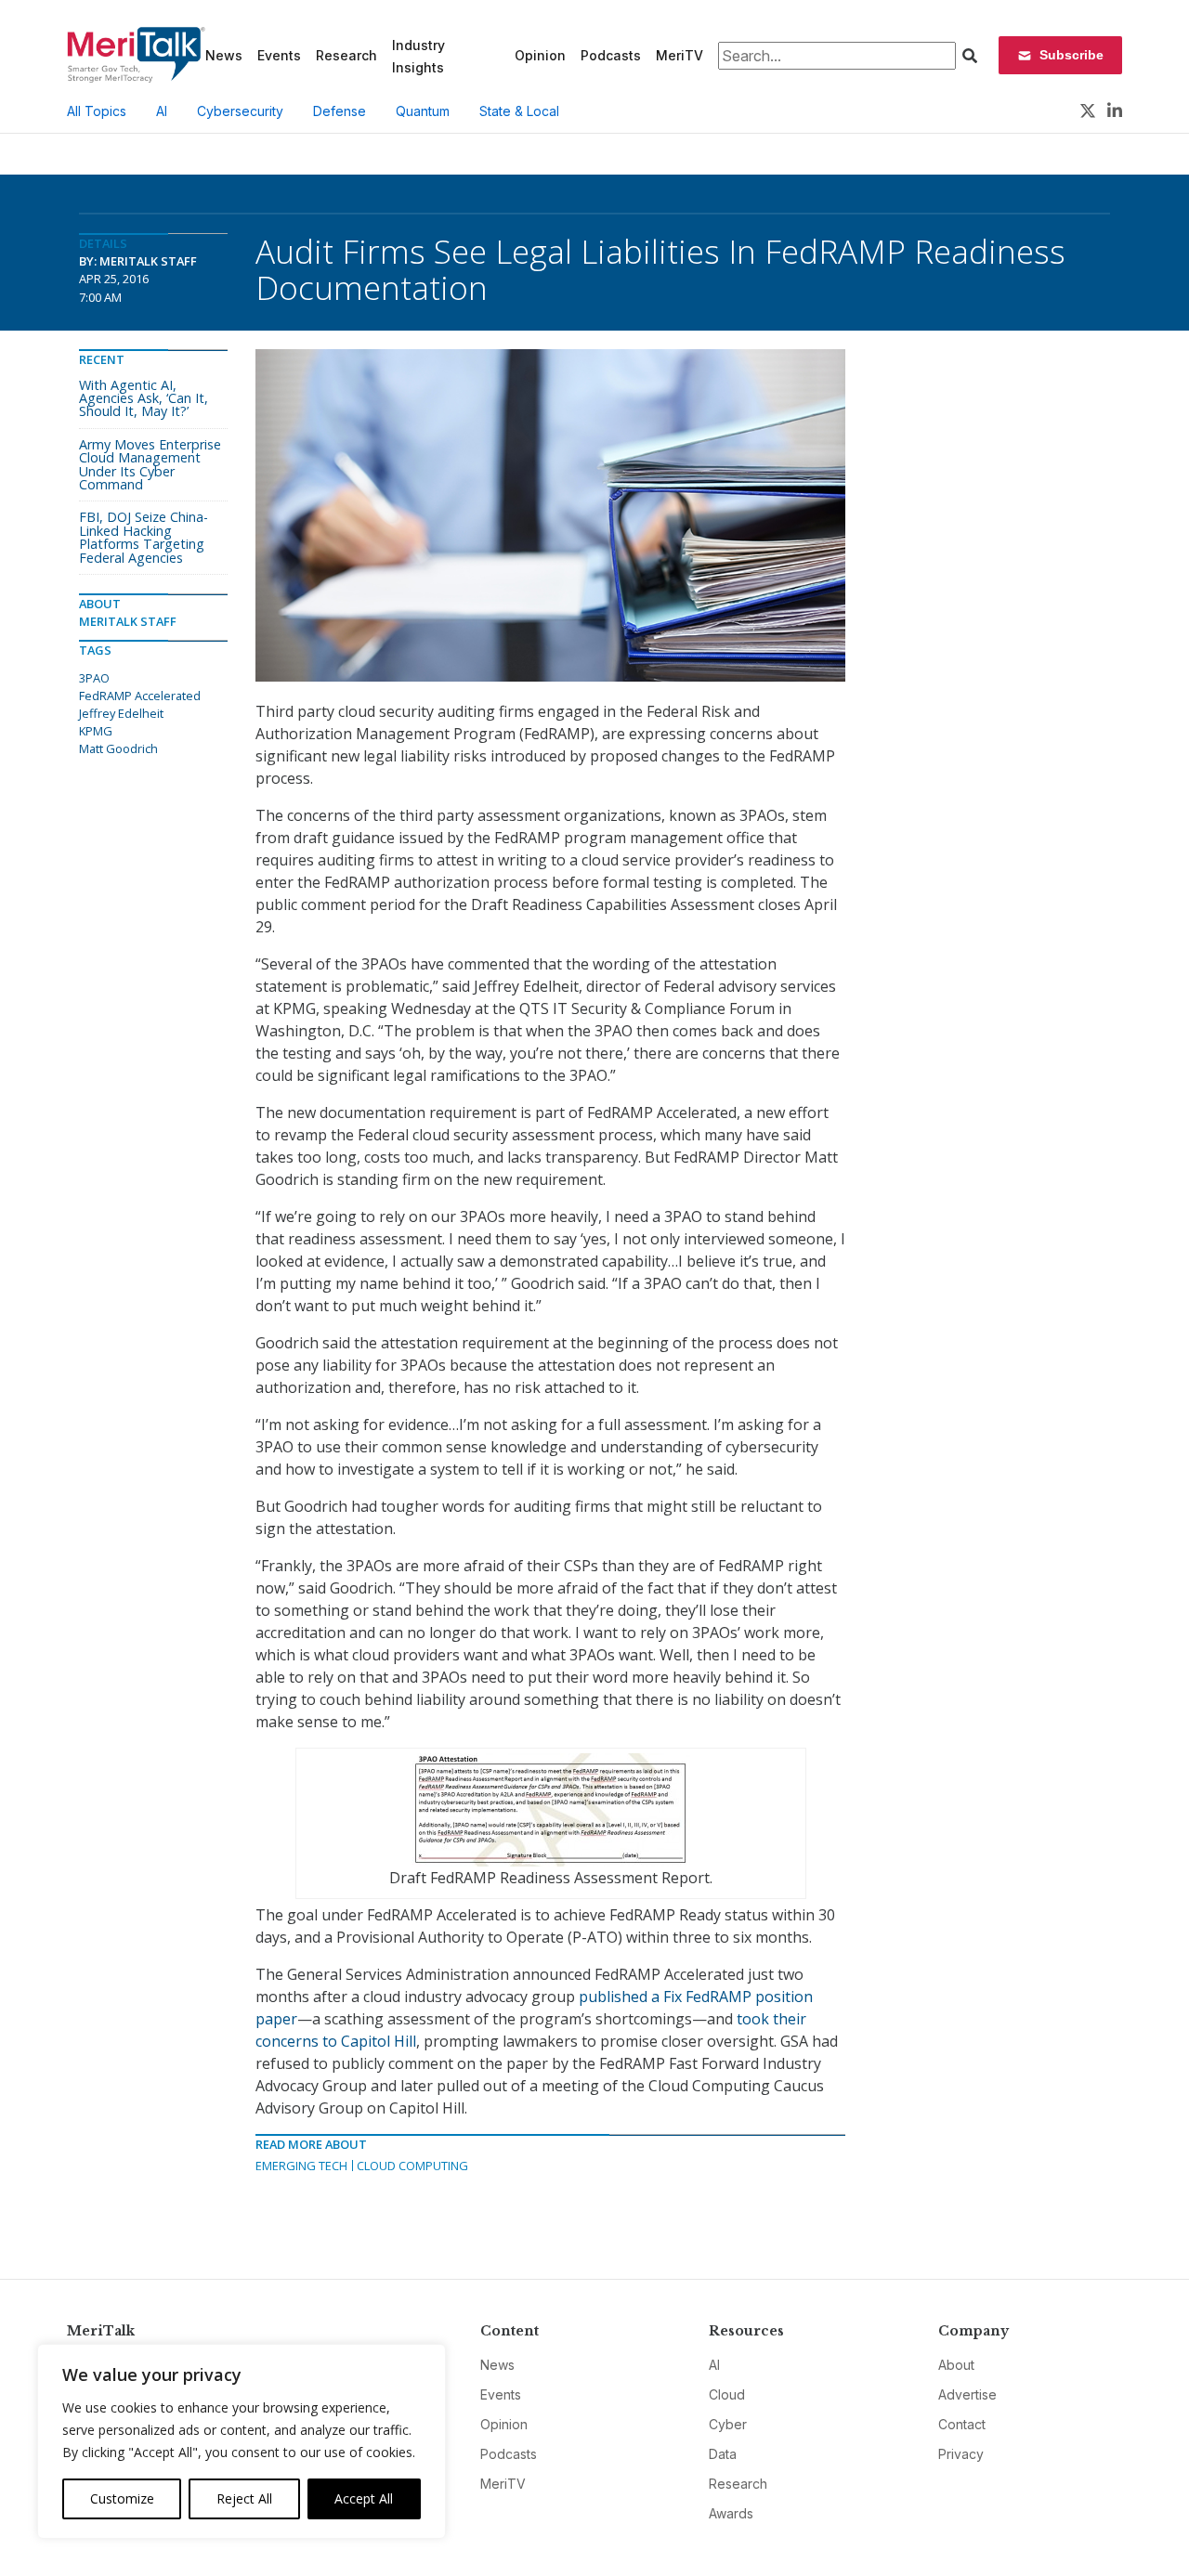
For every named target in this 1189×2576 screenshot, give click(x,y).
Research (346, 55)
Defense (340, 111)
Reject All (244, 2498)
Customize (122, 2498)
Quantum (423, 111)
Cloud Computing (412, 2166)
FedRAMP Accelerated (140, 696)
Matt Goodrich (118, 748)
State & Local (519, 111)
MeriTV (679, 55)
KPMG (96, 731)
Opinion (540, 55)
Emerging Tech (301, 2166)
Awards (731, 2513)
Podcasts (611, 55)
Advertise (967, 2394)
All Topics (97, 111)
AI (162, 111)
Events (279, 55)
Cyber (728, 2424)
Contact (962, 2424)
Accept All (364, 2498)
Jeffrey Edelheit (121, 713)
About (956, 2365)
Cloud (727, 2394)
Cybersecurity (240, 111)
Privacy (961, 2454)
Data (723, 2454)
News (224, 55)
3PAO (94, 678)
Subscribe (1071, 55)
